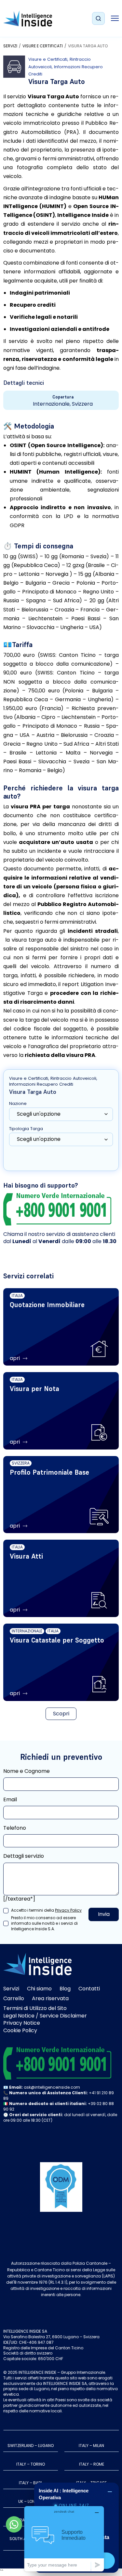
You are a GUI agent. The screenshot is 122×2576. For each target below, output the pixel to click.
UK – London (31, 2501)
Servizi (10, 46)
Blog (65, 1989)
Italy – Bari (30, 2483)
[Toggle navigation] (115, 18)
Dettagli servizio (24, 1856)
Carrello (14, 1998)
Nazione (18, 1104)
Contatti (89, 1989)
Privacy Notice (22, 2023)
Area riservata (50, 1998)
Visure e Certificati (43, 46)
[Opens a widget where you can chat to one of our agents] (64, 2539)
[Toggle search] (98, 19)
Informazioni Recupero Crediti (41, 1084)
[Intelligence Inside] (28, 18)
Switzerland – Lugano (31, 2446)
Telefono (15, 1828)
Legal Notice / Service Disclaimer (45, 2016)
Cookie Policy (20, 2030)
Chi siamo (39, 1989)
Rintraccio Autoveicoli (73, 1078)
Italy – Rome (92, 2464)
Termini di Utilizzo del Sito (35, 2008)
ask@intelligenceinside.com (52, 2087)
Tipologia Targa (26, 1129)
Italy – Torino (31, 2464)
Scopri (61, 1714)
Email (10, 1800)
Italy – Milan (91, 2446)
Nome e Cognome (27, 1771)
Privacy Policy (68, 1910)
